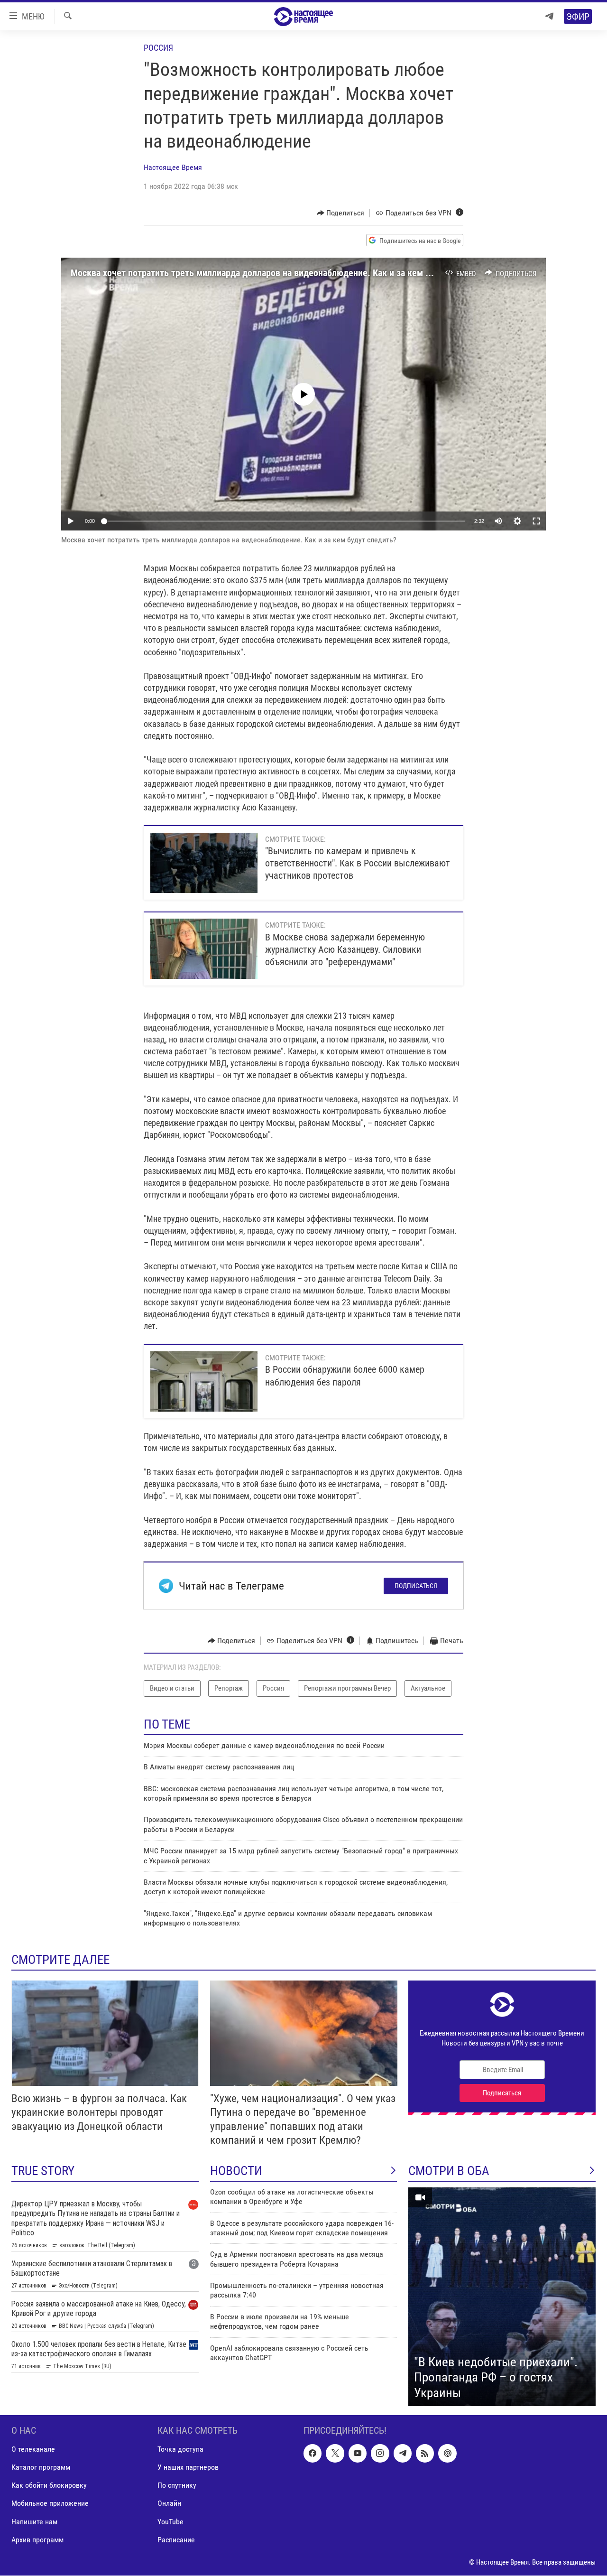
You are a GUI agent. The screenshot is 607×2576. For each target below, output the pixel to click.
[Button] (341, 213)
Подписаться (416, 1586)
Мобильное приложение (50, 2504)
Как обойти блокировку (49, 2486)
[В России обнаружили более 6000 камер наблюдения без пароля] (204, 1381)
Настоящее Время (173, 167)
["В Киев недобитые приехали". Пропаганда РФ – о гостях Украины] (502, 2297)
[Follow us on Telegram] (403, 2454)
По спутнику (177, 2486)
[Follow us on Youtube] (358, 2454)
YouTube (170, 2522)
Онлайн (169, 2504)
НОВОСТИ (236, 2171)
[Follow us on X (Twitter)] (335, 2454)
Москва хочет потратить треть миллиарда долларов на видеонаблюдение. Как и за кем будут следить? (279, 273)
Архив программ (37, 2540)
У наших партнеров (188, 2468)
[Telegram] (549, 16)
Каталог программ (41, 2468)
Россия (158, 48)
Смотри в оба (449, 2171)
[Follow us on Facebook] (313, 2454)
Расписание (176, 2540)
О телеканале (33, 2450)
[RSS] (425, 2454)
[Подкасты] (447, 2454)
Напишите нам (34, 2522)
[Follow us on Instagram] (380, 2454)
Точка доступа (180, 2450)
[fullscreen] (536, 521)
